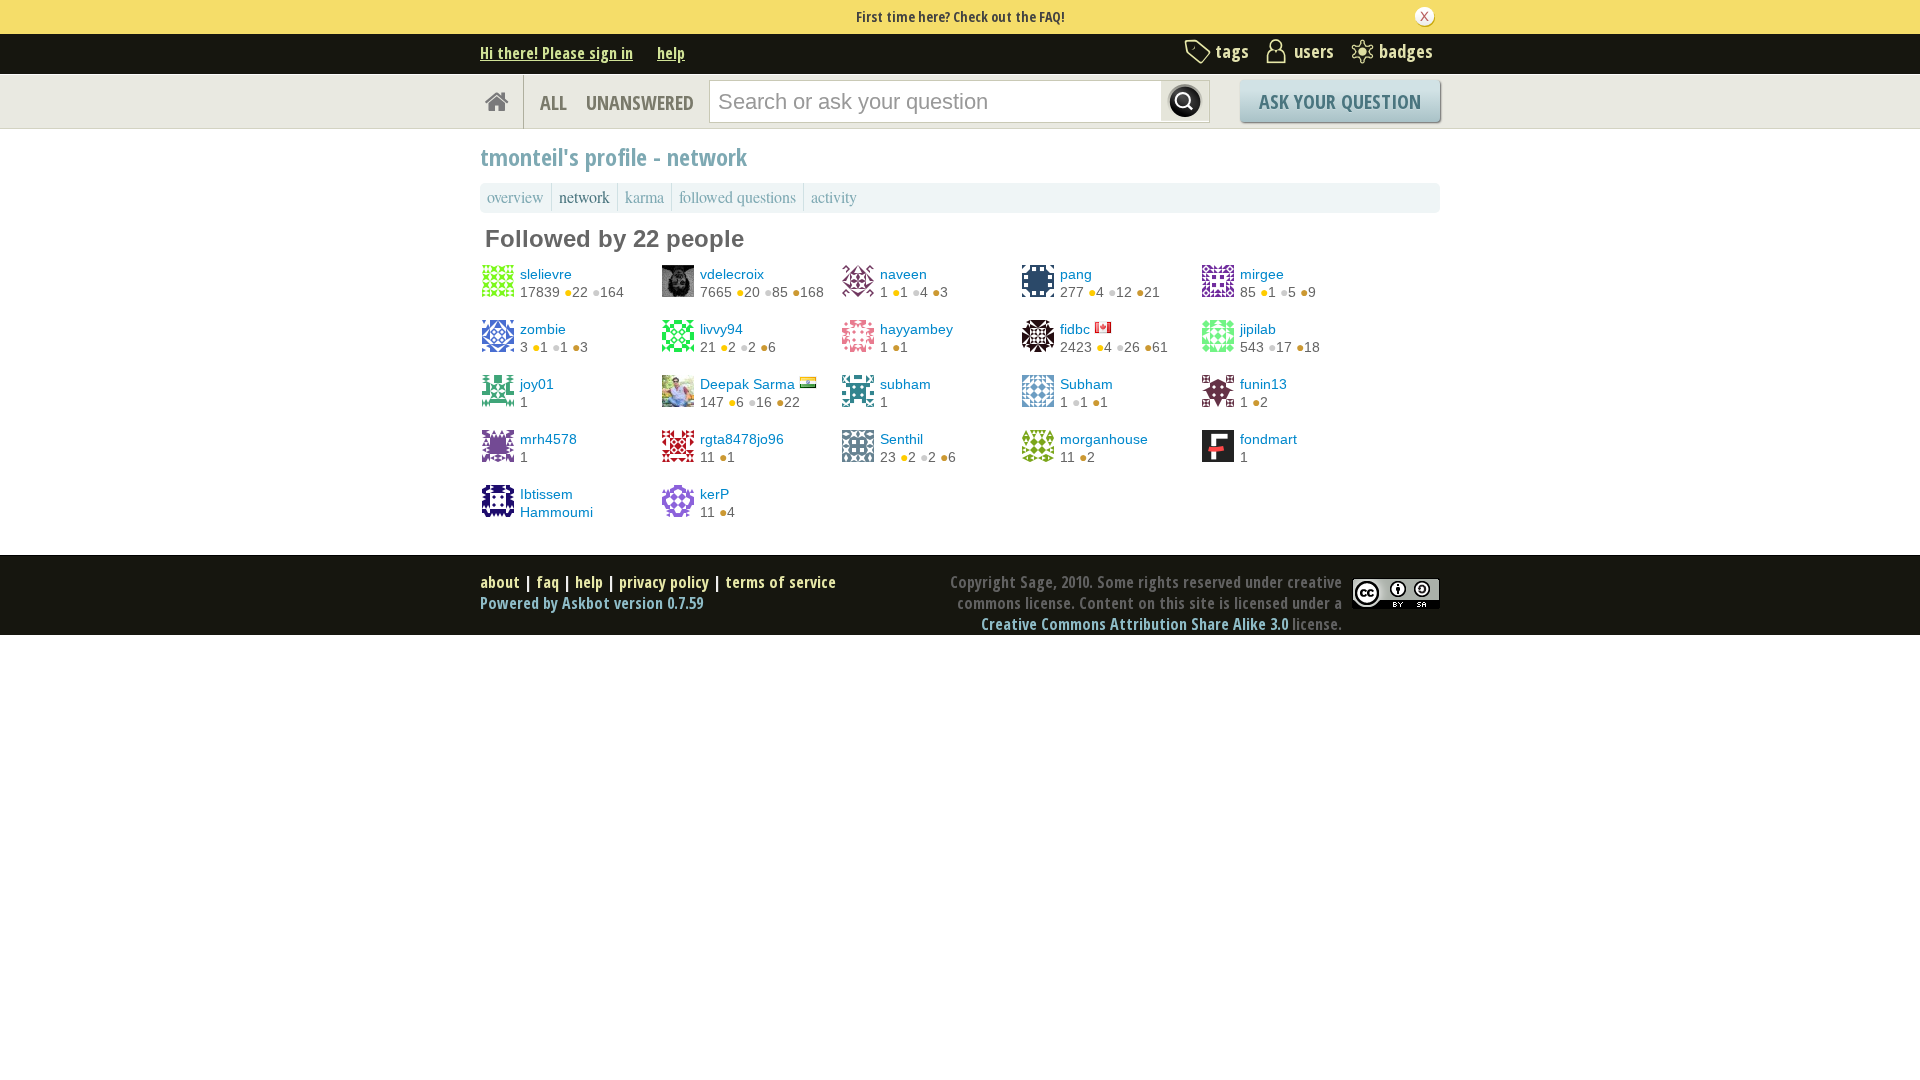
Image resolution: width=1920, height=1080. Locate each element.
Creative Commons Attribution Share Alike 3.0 (1134, 624)
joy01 (537, 384)
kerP (714, 494)
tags (1232, 51)
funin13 (1263, 384)
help (671, 53)
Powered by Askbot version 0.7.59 (591, 603)
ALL (553, 102)
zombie (543, 329)
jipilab (1258, 329)
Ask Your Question (1340, 101)
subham (905, 384)
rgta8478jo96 (742, 439)
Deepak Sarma (747, 384)
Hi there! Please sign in (556, 53)
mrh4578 (548, 439)
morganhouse (1104, 439)
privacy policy (664, 582)
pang (1076, 274)
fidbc (1075, 329)
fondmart (1268, 439)
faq (547, 582)
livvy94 (721, 329)
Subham (1086, 384)
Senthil (901, 439)
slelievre (546, 274)
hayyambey (916, 329)
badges (1406, 51)
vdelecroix (732, 274)
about (500, 582)
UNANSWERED (640, 102)
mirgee (1262, 274)
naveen (903, 274)
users (1314, 51)
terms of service (780, 582)
